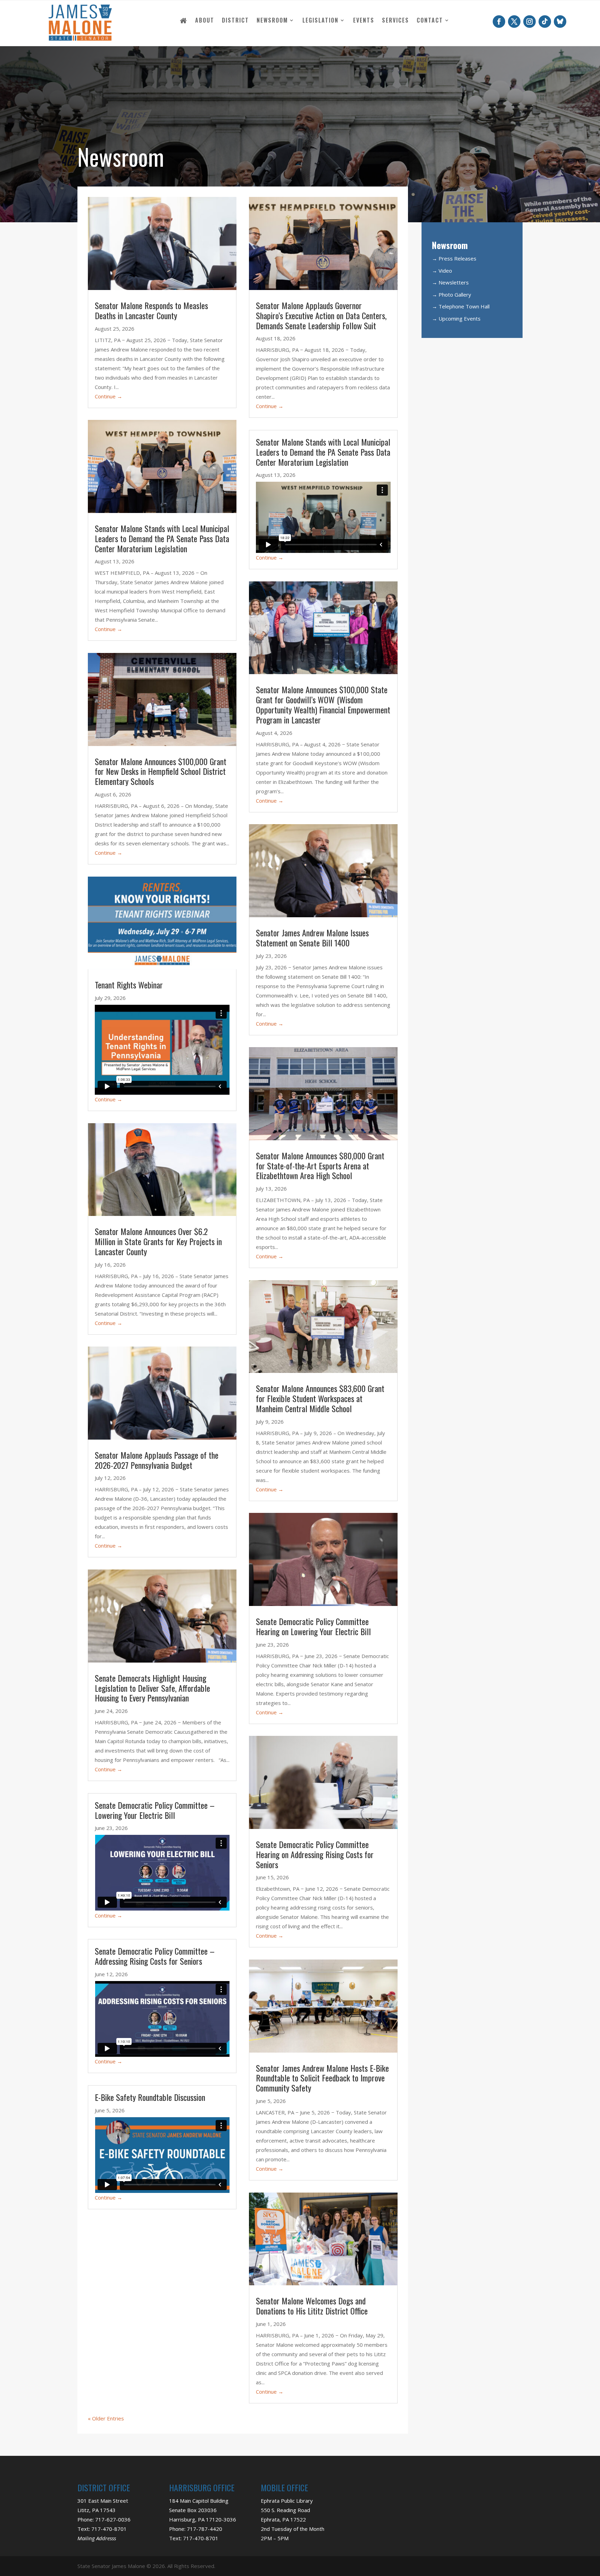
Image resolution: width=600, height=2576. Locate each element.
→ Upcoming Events (456, 318)
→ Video (442, 271)
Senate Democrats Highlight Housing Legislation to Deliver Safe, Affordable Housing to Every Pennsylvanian (152, 1688)
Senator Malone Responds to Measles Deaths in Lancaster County (151, 310)
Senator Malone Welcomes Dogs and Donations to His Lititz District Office (312, 2306)
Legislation (320, 21)
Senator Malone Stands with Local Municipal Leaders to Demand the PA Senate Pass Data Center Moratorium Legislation (162, 538)
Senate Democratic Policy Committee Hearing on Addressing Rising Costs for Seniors (315, 1854)
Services (395, 21)
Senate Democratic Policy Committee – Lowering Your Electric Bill (155, 1810)
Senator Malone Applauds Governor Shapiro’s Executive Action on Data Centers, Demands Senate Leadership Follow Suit (321, 315)
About (205, 21)
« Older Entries (106, 2418)
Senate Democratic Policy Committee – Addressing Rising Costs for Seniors (155, 1956)
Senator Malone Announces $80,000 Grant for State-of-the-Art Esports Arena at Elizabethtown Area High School (320, 1166)
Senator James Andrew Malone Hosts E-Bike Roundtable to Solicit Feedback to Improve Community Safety (322, 2078)
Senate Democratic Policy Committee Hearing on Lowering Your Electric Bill (314, 1626)
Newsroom (272, 21)
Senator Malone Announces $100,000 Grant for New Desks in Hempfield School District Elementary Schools (161, 771)
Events (364, 21)
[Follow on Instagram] (530, 22)
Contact (430, 21)
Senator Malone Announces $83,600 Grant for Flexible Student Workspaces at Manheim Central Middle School (320, 1398)
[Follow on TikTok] (545, 22)
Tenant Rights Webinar (129, 985)
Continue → (109, 396)
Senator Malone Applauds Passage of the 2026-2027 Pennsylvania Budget (157, 1460)
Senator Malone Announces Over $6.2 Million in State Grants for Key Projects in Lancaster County (158, 1241)
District (235, 21)
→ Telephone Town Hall (461, 306)
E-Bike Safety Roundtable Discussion (150, 2097)
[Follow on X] (514, 22)
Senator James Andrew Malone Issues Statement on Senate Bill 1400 (312, 938)
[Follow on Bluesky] (560, 22)
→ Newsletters (450, 282)
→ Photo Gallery (452, 295)
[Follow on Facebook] (499, 22)
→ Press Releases (454, 258)
